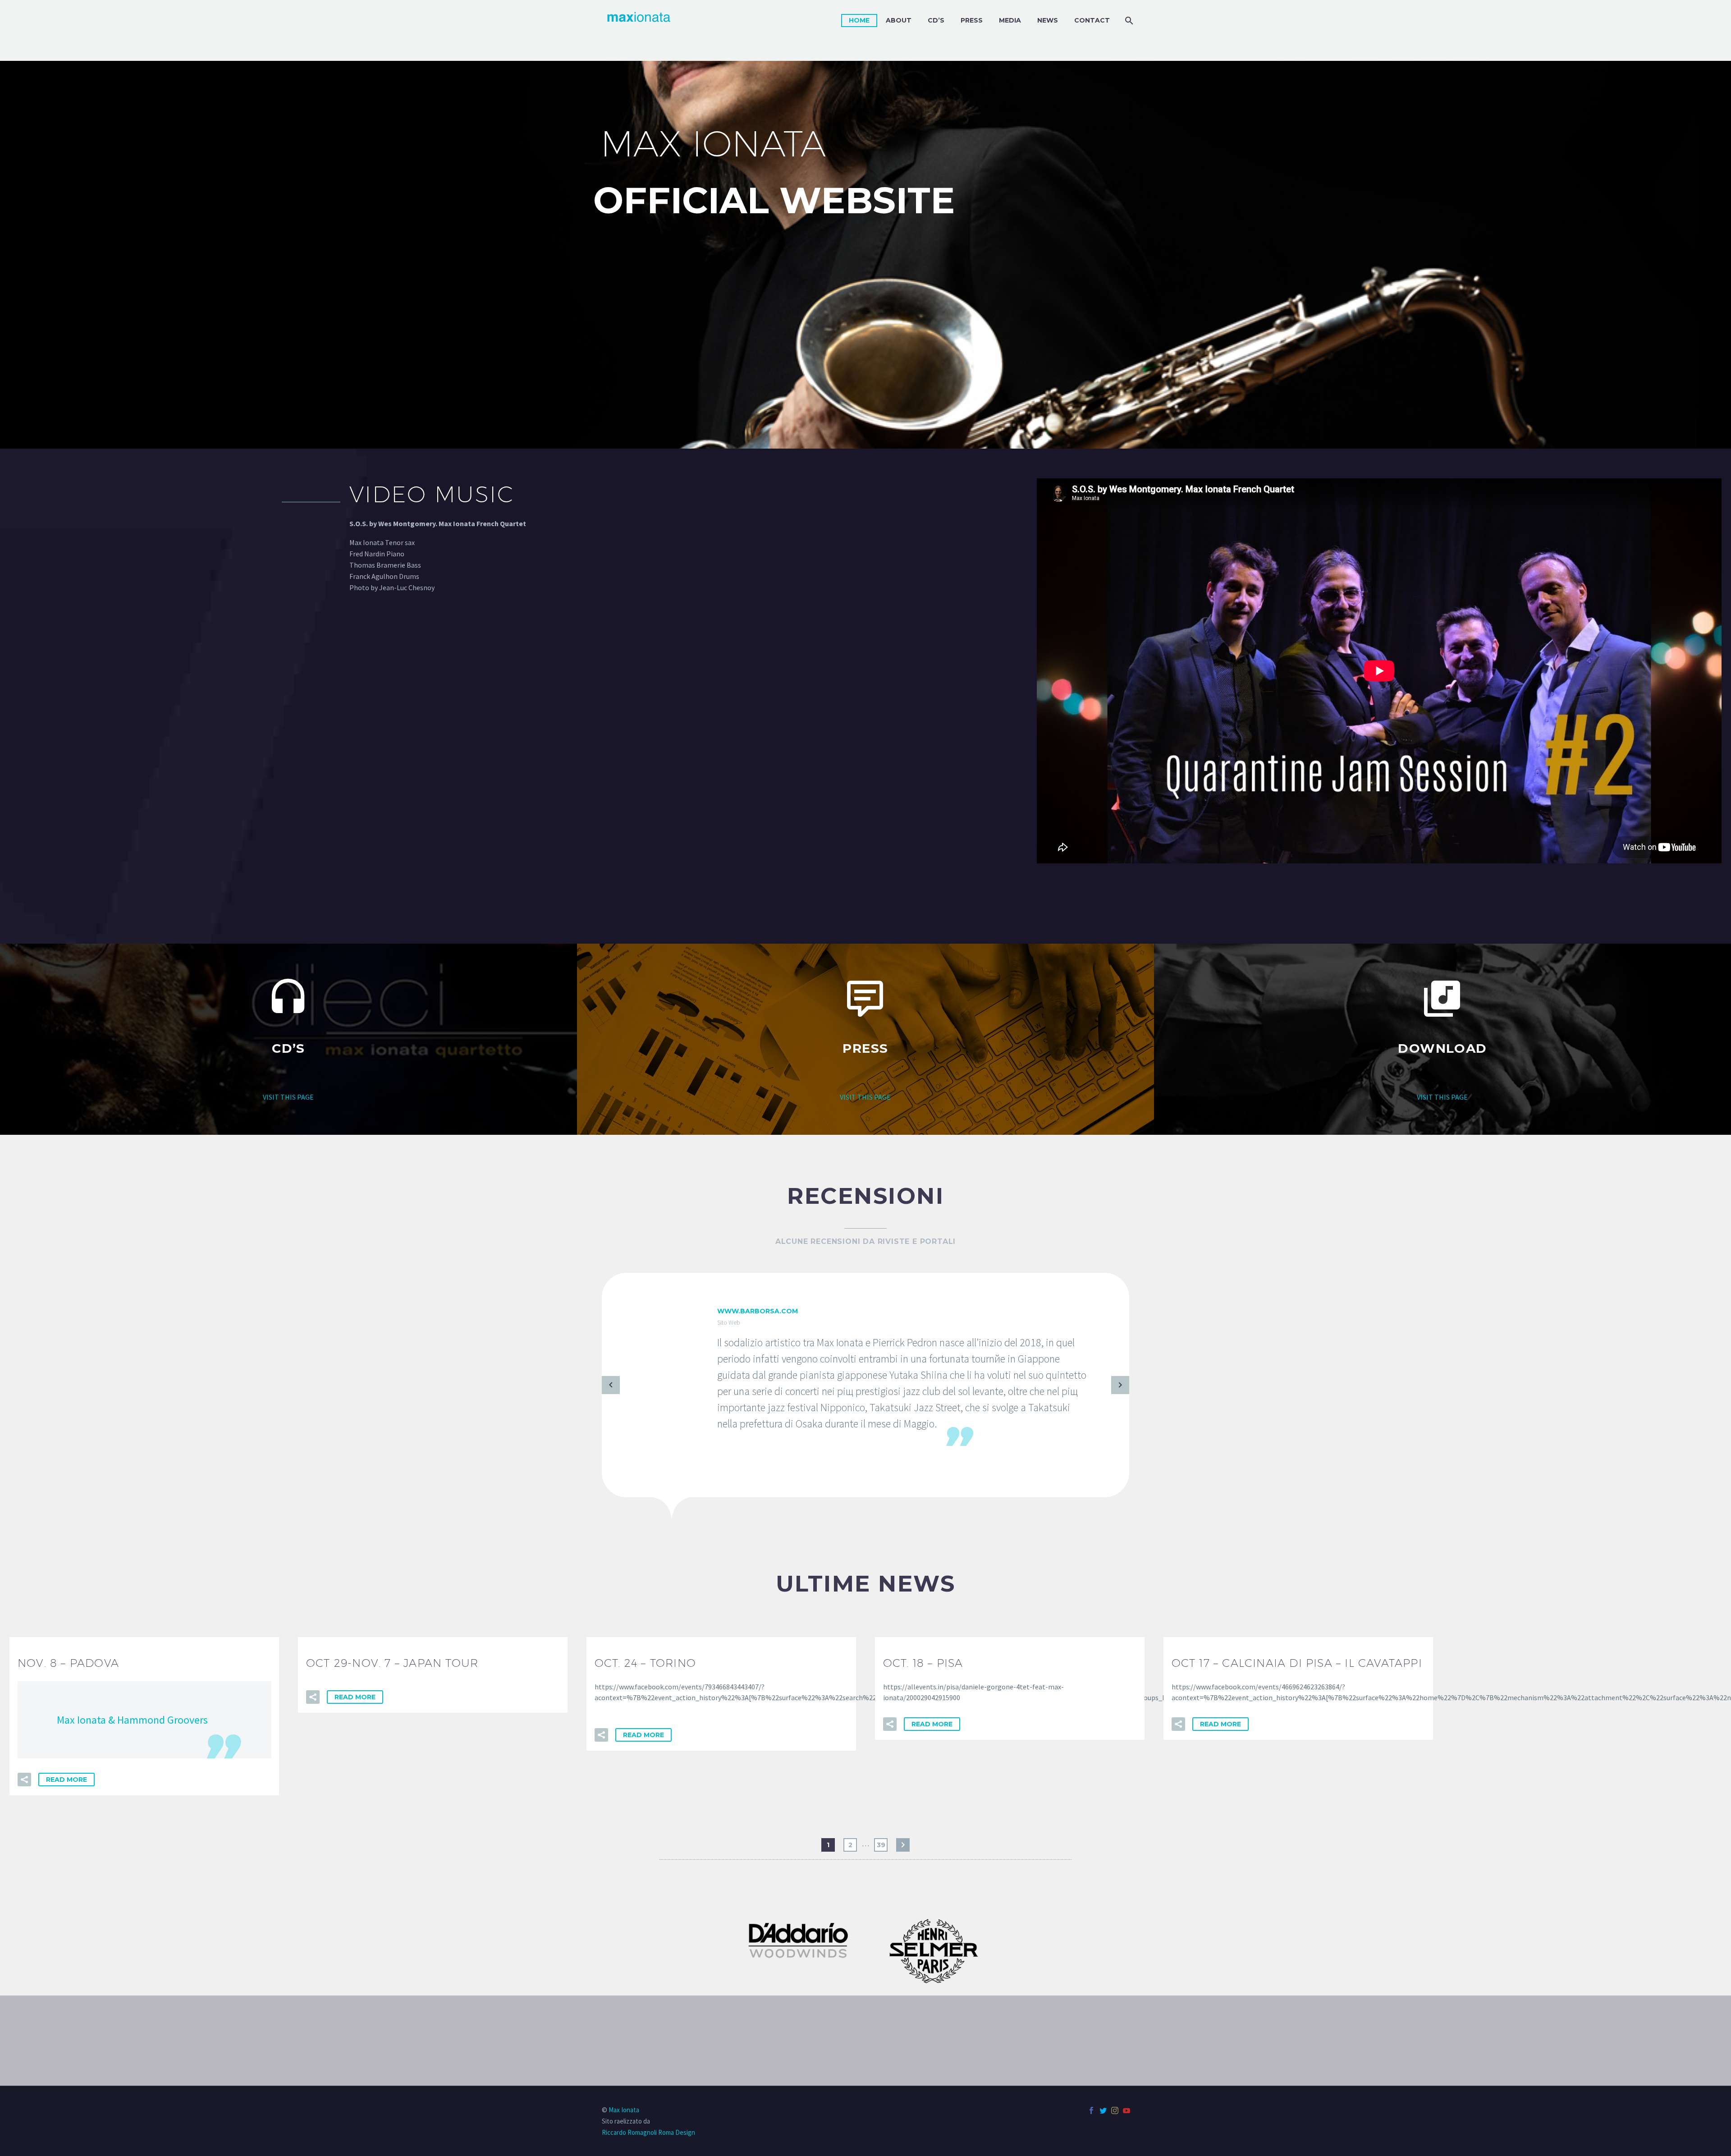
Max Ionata (624, 2110)
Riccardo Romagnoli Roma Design (648, 2132)
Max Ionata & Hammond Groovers (132, 1720)
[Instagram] (1115, 2110)
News (1048, 20)
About (899, 20)
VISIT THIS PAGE (288, 1097)
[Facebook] (1091, 2110)
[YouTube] (1127, 2110)
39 (881, 1845)
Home (859, 20)
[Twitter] (1103, 2110)
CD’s (936, 20)
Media (1010, 20)
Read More (66, 1780)
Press (972, 20)
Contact (1092, 20)
